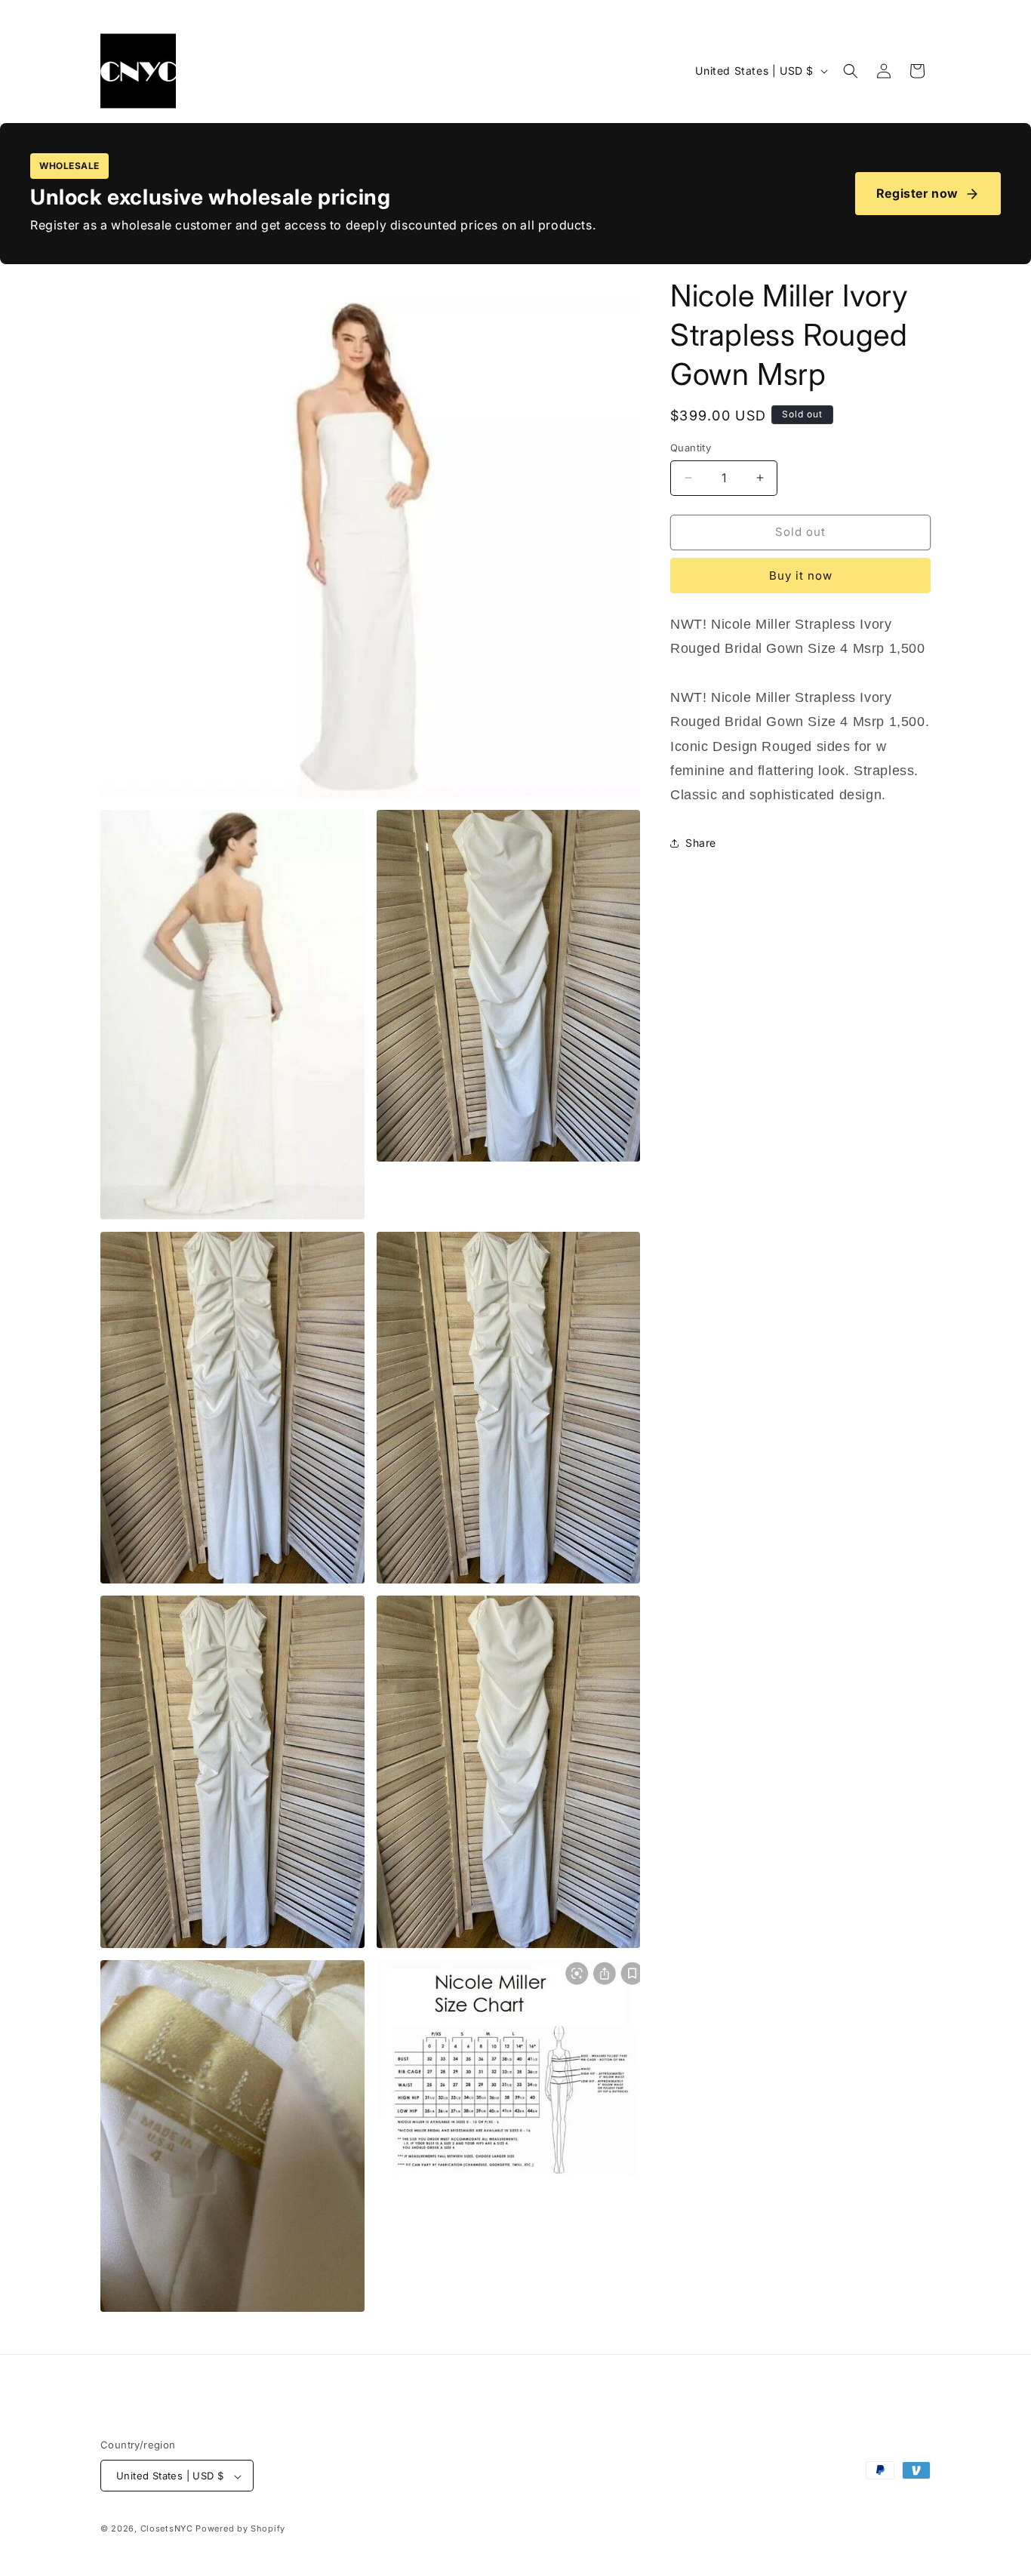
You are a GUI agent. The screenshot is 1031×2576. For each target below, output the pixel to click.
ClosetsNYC (167, 2529)
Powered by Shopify (240, 2529)
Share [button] (701, 843)
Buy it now (801, 576)
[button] (851, 71)
